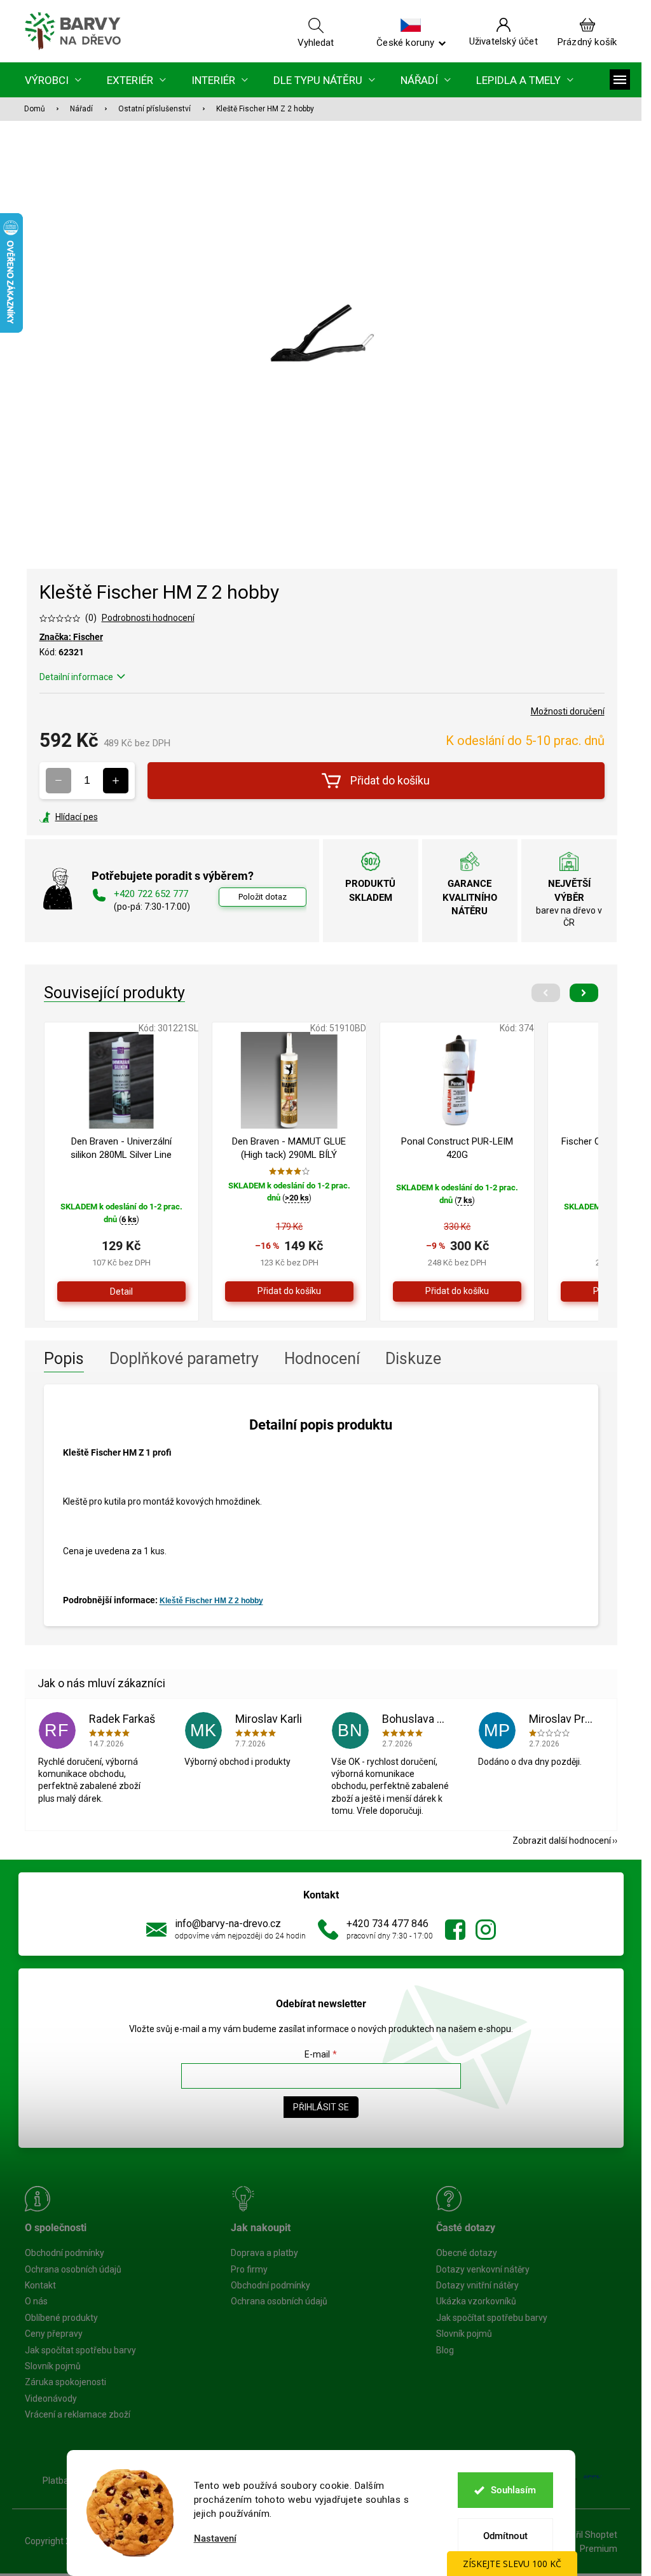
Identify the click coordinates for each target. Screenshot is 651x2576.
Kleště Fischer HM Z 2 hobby (211, 1601)
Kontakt (40, 2285)
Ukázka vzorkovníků (476, 2301)
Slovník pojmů (53, 2366)
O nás (36, 2301)
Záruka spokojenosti (65, 2382)
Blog (445, 2350)
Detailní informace (76, 677)
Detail (121, 1291)
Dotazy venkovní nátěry (483, 2269)
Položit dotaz (263, 897)
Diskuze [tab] (413, 1359)
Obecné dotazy (467, 2253)
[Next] (584, 993)
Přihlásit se (321, 2107)
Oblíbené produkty (61, 2318)
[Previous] (546, 993)
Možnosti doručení (568, 711)
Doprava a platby (264, 2253)
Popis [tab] (64, 1359)
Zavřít (108, 817)
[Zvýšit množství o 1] (116, 781)
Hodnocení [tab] (322, 1359)
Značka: (71, 637)
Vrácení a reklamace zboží (78, 2414)
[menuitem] (53, 80)
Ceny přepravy (54, 2334)
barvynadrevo (486, 1930)
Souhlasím (513, 2490)
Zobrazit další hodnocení (562, 1841)
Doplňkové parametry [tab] (184, 1359)
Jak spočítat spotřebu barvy (80, 2350)
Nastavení (215, 2539)
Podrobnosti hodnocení (148, 618)
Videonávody (51, 2398)
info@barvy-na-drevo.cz (228, 1924)
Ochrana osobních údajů (73, 2269)
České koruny (405, 42)
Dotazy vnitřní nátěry (477, 2285)
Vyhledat (316, 42)
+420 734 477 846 (387, 1924)
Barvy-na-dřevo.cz (455, 1930)
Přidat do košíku (390, 780)
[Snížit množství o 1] (58, 781)
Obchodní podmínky (65, 2253)
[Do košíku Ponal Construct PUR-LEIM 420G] (457, 1291)
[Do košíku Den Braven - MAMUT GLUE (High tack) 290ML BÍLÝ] (289, 1291)
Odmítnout (505, 2536)
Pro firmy (249, 2269)
